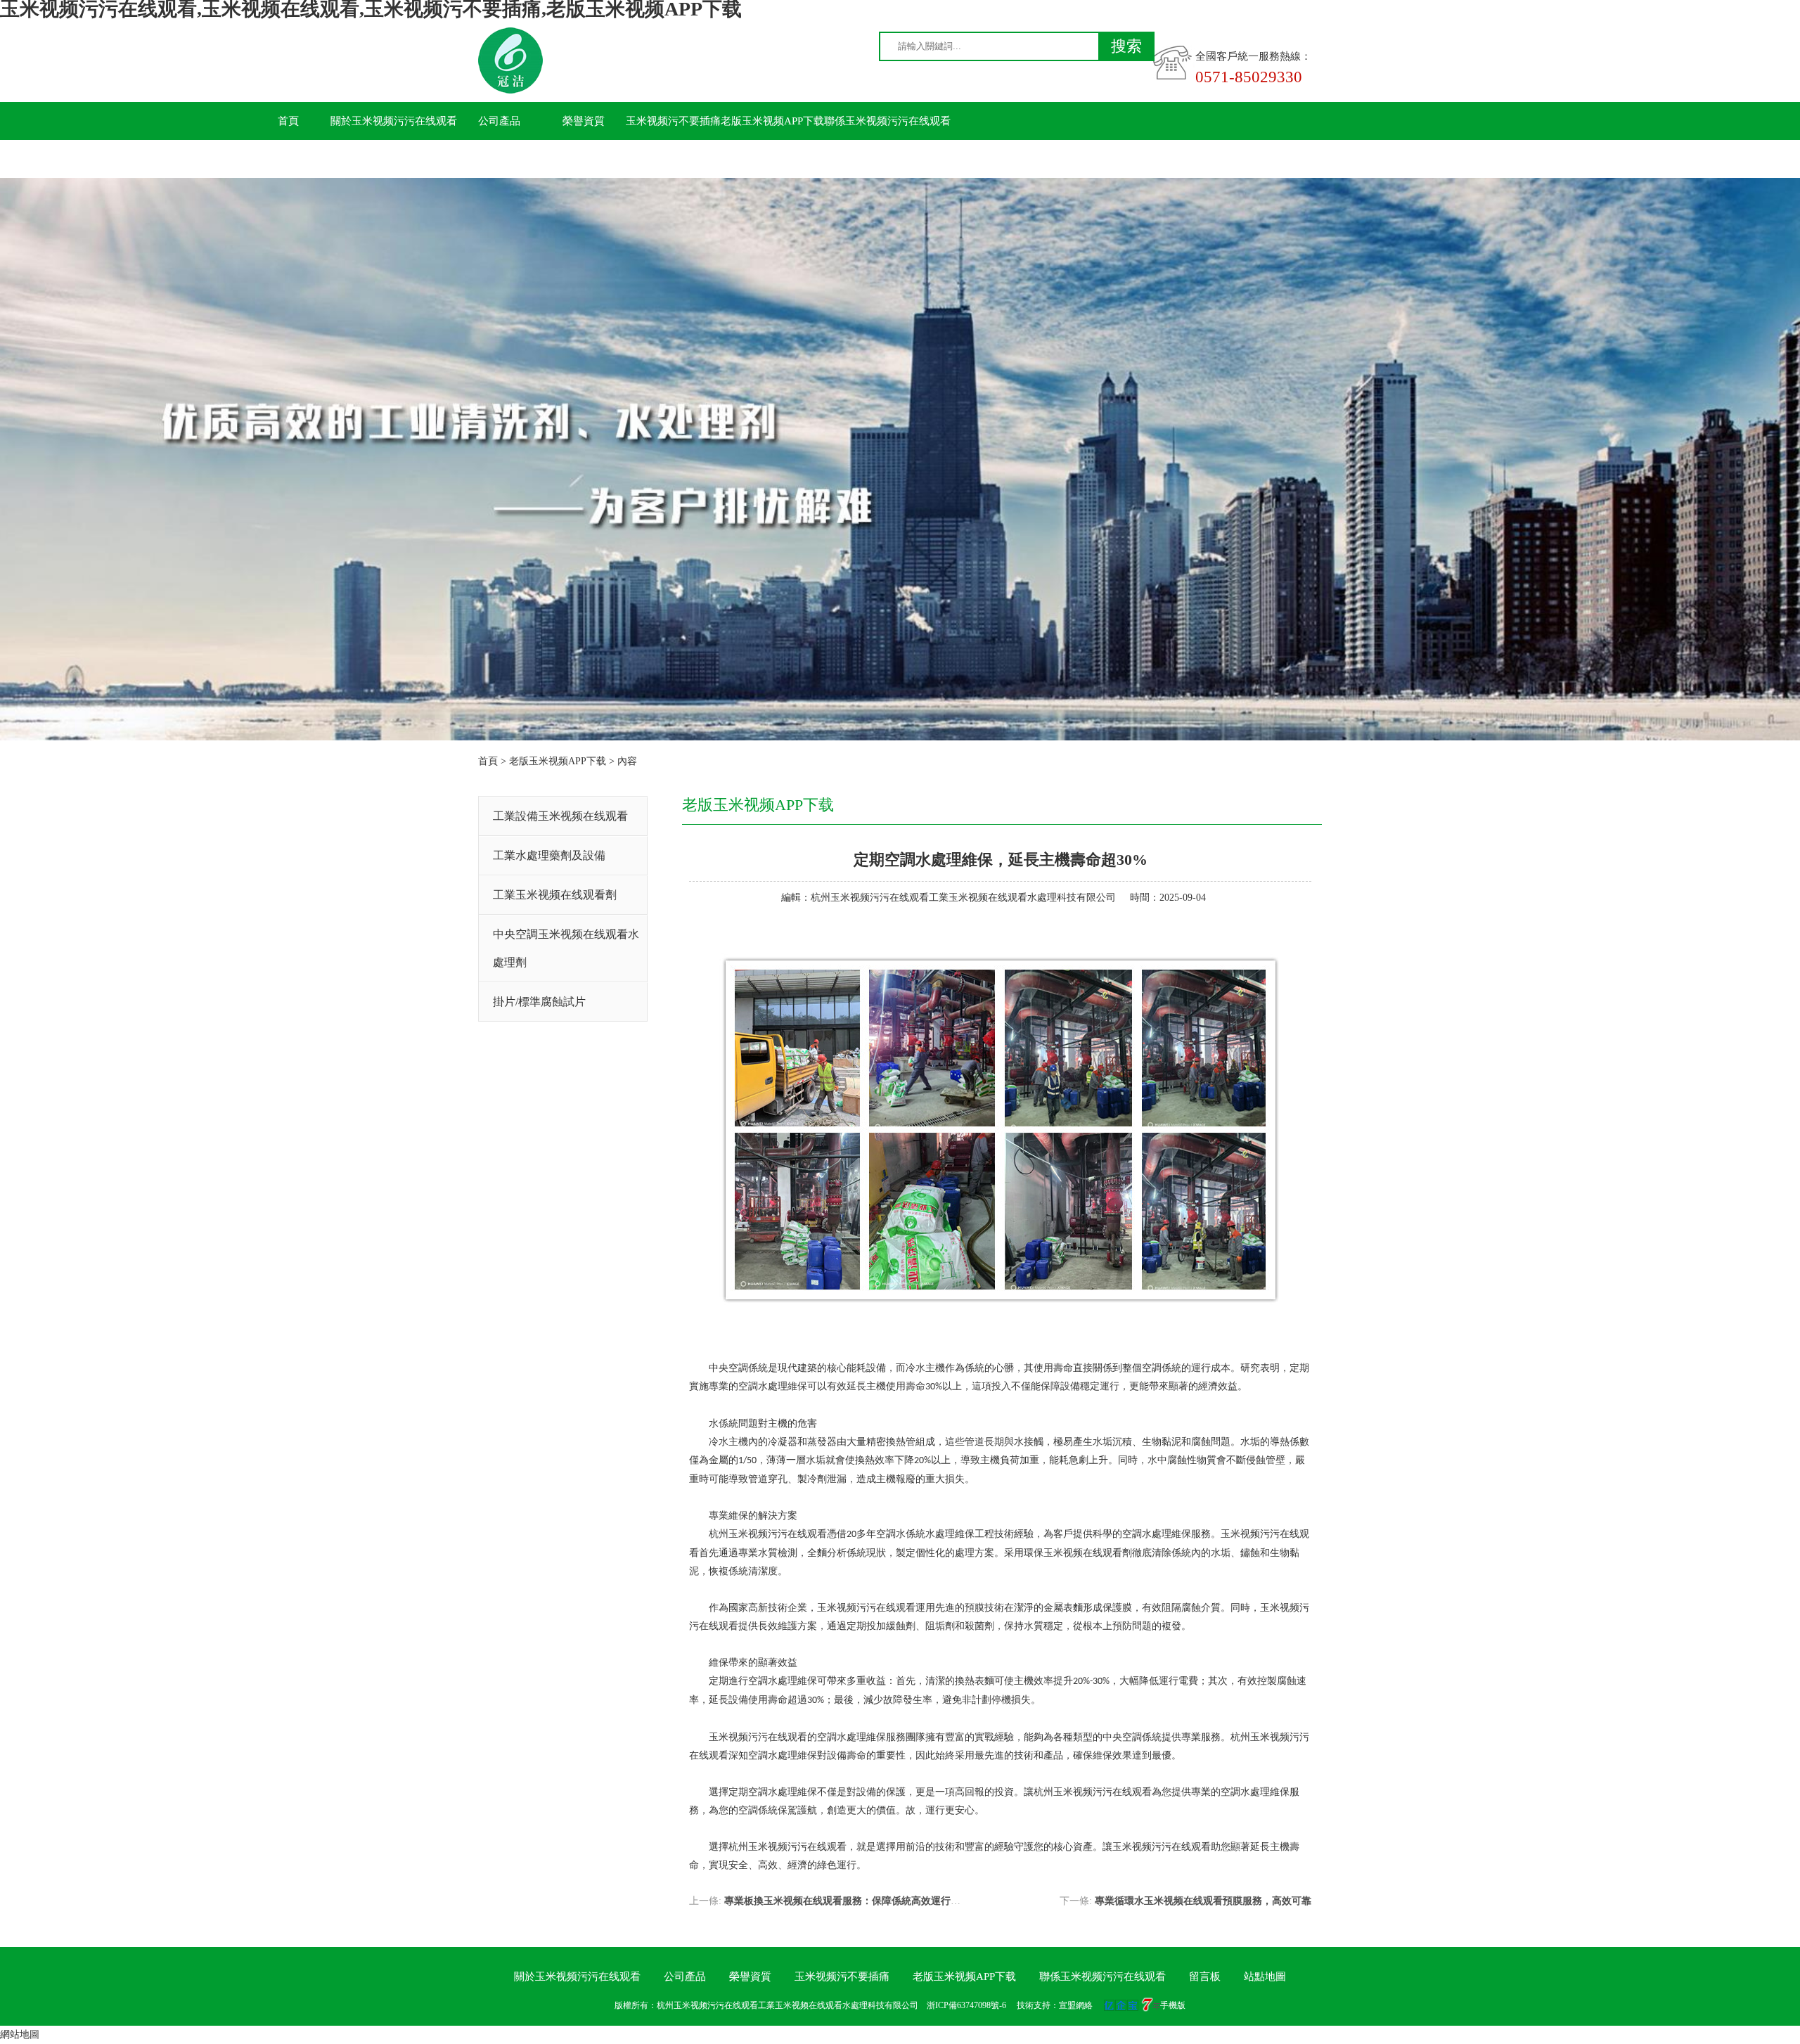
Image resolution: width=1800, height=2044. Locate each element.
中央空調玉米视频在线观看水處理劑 (566, 948)
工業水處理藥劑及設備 (549, 855)
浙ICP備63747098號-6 (966, 2005)
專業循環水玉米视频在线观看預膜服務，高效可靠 (1203, 1901)
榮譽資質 (584, 121)
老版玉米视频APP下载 (772, 121)
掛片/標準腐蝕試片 (539, 1002)
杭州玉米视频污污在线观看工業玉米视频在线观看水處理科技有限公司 (963, 898)
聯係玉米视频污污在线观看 (887, 121)
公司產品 (499, 121)
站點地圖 (1265, 1976)
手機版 (1173, 2005)
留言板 (289, 159)
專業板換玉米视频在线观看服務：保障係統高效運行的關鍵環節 (862, 1901)
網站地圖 (20, 2035)
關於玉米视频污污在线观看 (394, 121)
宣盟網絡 (1076, 2005)
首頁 (288, 121)
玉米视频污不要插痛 (673, 121)
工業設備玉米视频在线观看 (560, 816)
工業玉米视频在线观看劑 (555, 895)
